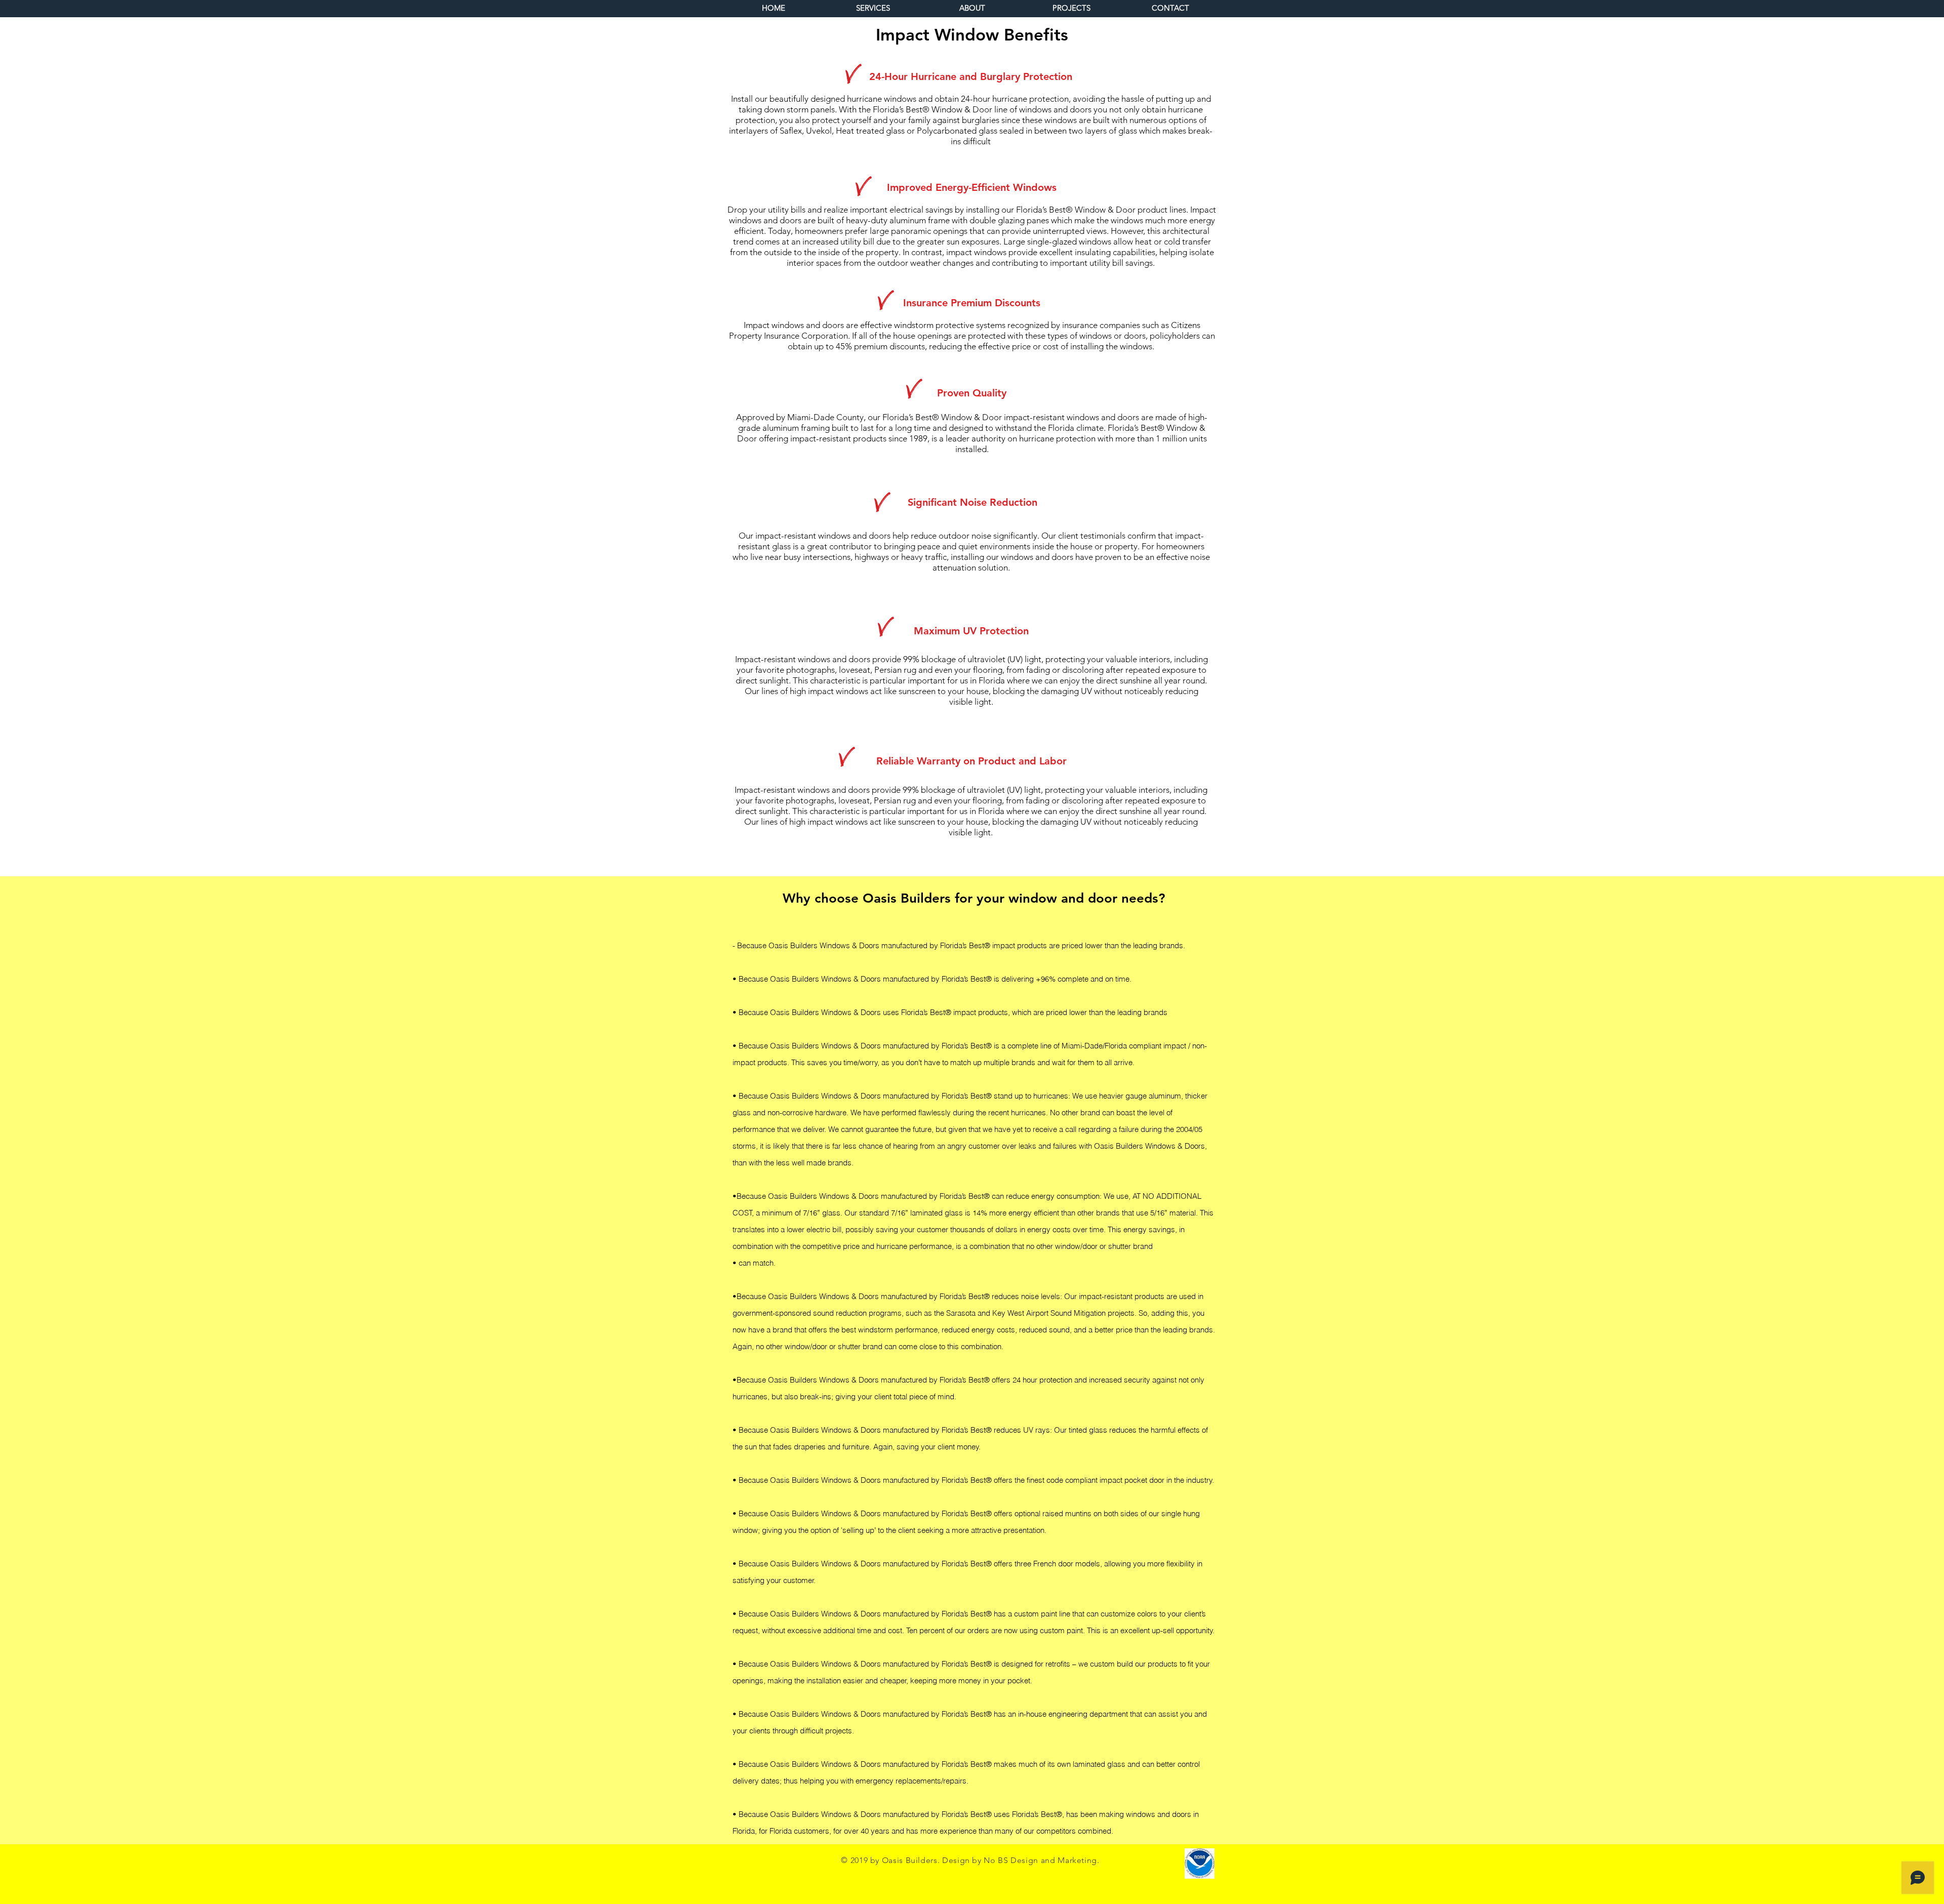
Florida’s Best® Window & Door (933, 109)
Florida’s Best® (966, 945)
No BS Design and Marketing (1040, 1860)
